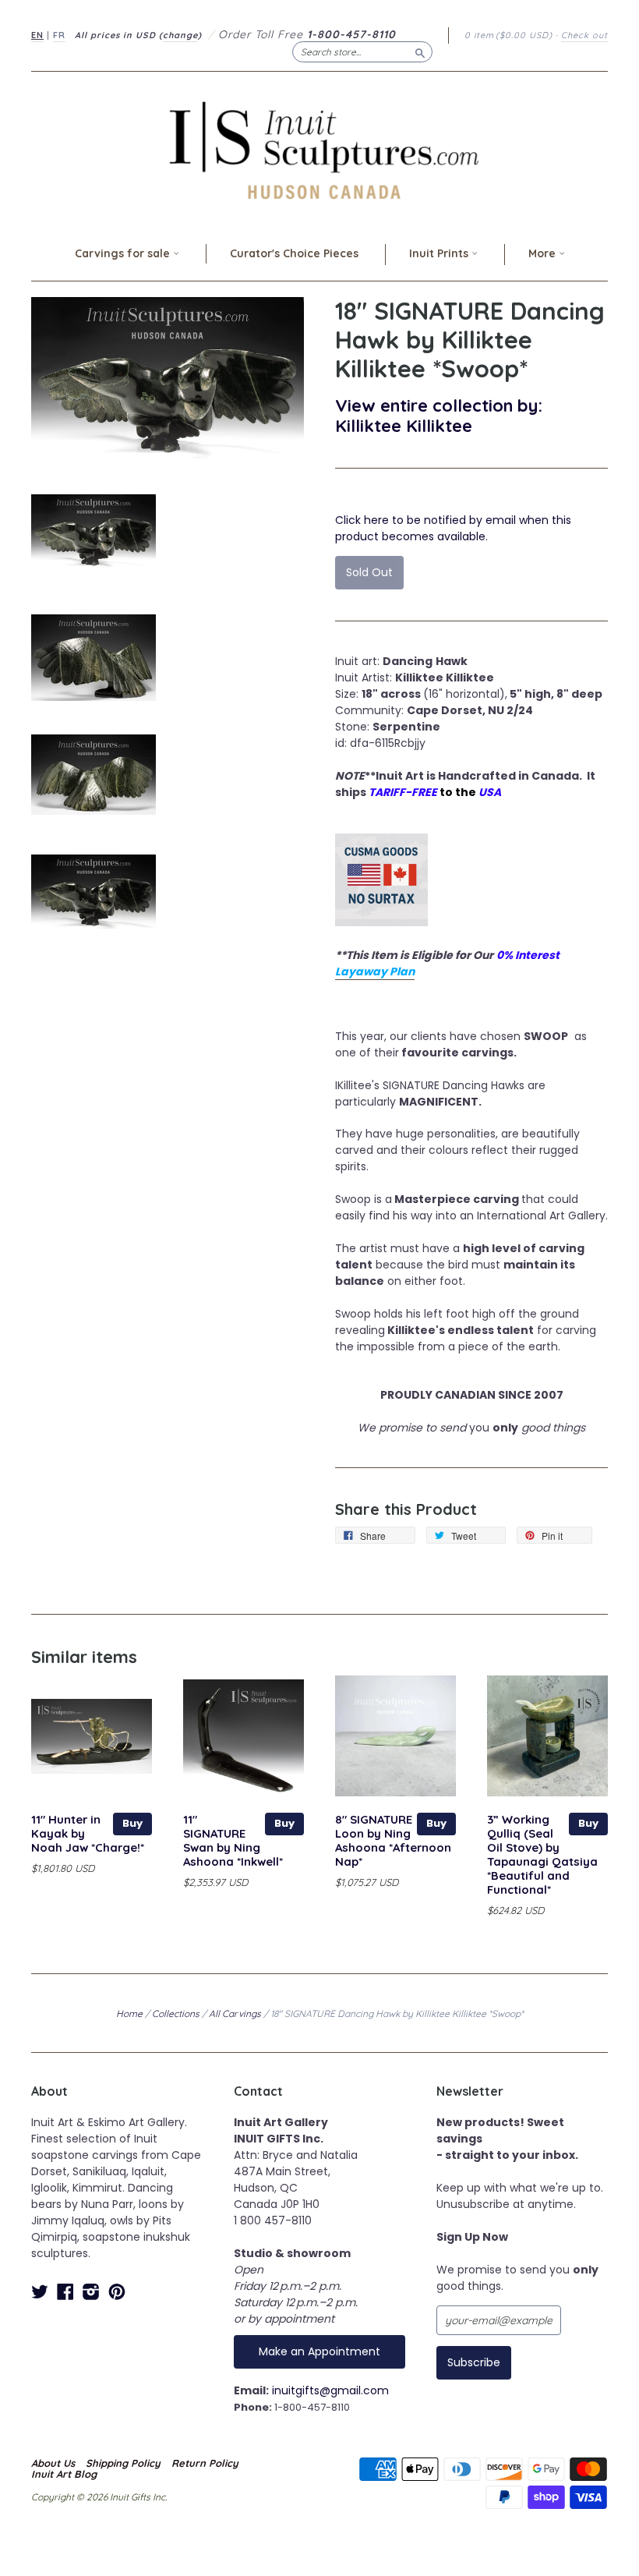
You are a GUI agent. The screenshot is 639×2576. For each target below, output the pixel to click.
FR (59, 35)
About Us (53, 2463)
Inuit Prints (440, 253)
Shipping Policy (123, 2463)
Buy (132, 1823)
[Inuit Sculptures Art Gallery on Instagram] (91, 2292)
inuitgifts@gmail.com (330, 2390)
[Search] (420, 51)
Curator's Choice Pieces (294, 253)
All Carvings (235, 2013)
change (180, 35)
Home (129, 2013)
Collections (176, 2013)
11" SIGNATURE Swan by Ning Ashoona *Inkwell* (233, 1840)
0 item (508, 35)
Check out (584, 35)
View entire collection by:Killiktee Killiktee (439, 415)
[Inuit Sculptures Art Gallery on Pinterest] (117, 2292)
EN (37, 35)
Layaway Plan (375, 971)
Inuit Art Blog (64, 2474)
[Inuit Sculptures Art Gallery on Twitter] (40, 2292)
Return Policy (205, 2463)
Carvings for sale (124, 253)
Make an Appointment (319, 2351)
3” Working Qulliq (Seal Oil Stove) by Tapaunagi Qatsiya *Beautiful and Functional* (542, 1854)
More (544, 253)
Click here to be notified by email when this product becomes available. (453, 528)
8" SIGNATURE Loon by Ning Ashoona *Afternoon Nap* (393, 1840)
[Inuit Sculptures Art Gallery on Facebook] (65, 2292)
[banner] (319, 150)
